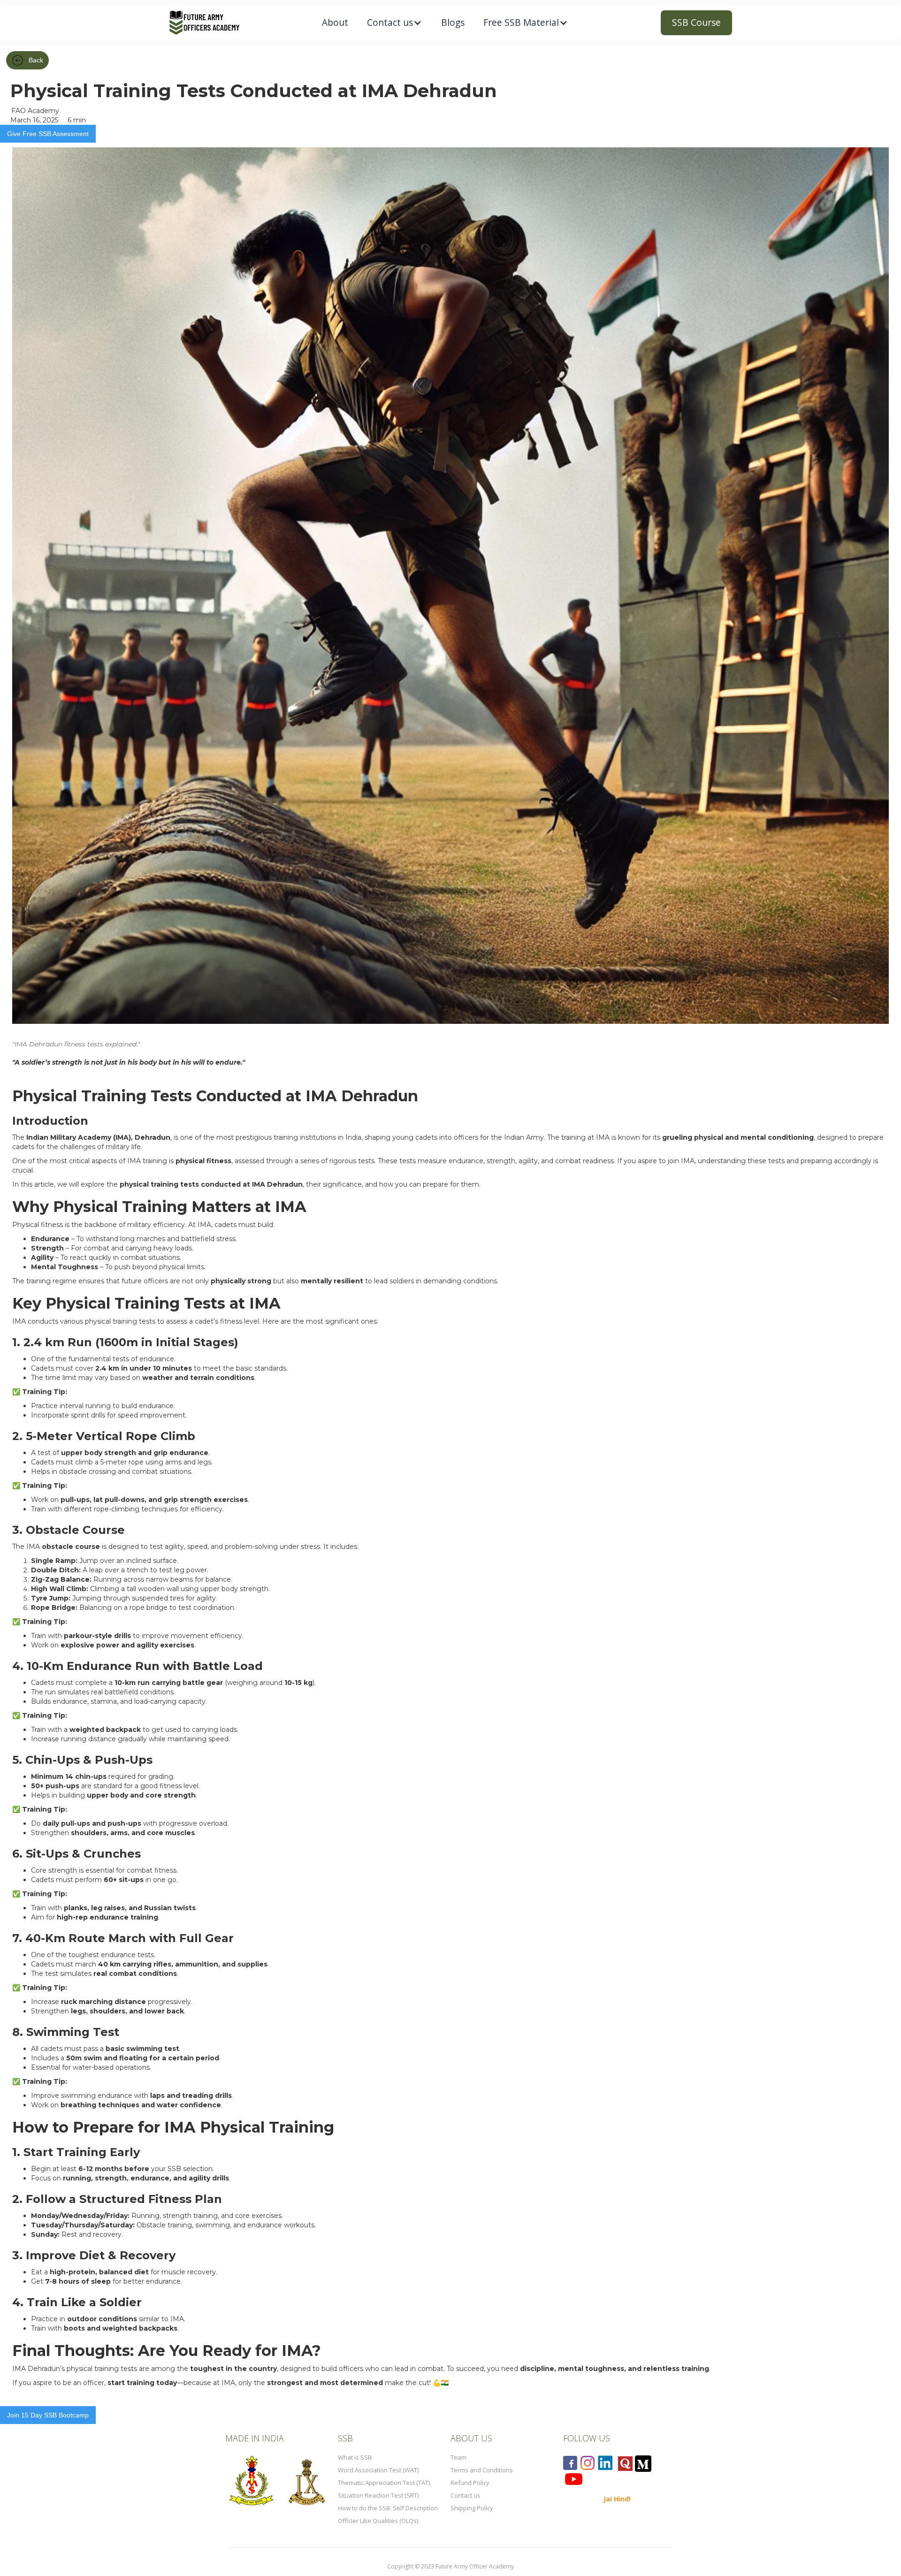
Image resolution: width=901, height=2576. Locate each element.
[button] (395, 23)
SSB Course (696, 22)
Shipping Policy (472, 2508)
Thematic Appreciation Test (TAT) (384, 2483)
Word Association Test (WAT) (378, 2470)
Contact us (466, 2495)
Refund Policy (470, 2483)
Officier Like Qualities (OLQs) (378, 2521)
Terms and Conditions (482, 2470)
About (335, 22)
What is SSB (355, 2457)
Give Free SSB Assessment (48, 134)
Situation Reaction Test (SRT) (378, 2495)
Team (458, 2457)
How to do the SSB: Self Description (388, 2508)
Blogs (453, 22)
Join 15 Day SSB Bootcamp (48, 2415)
